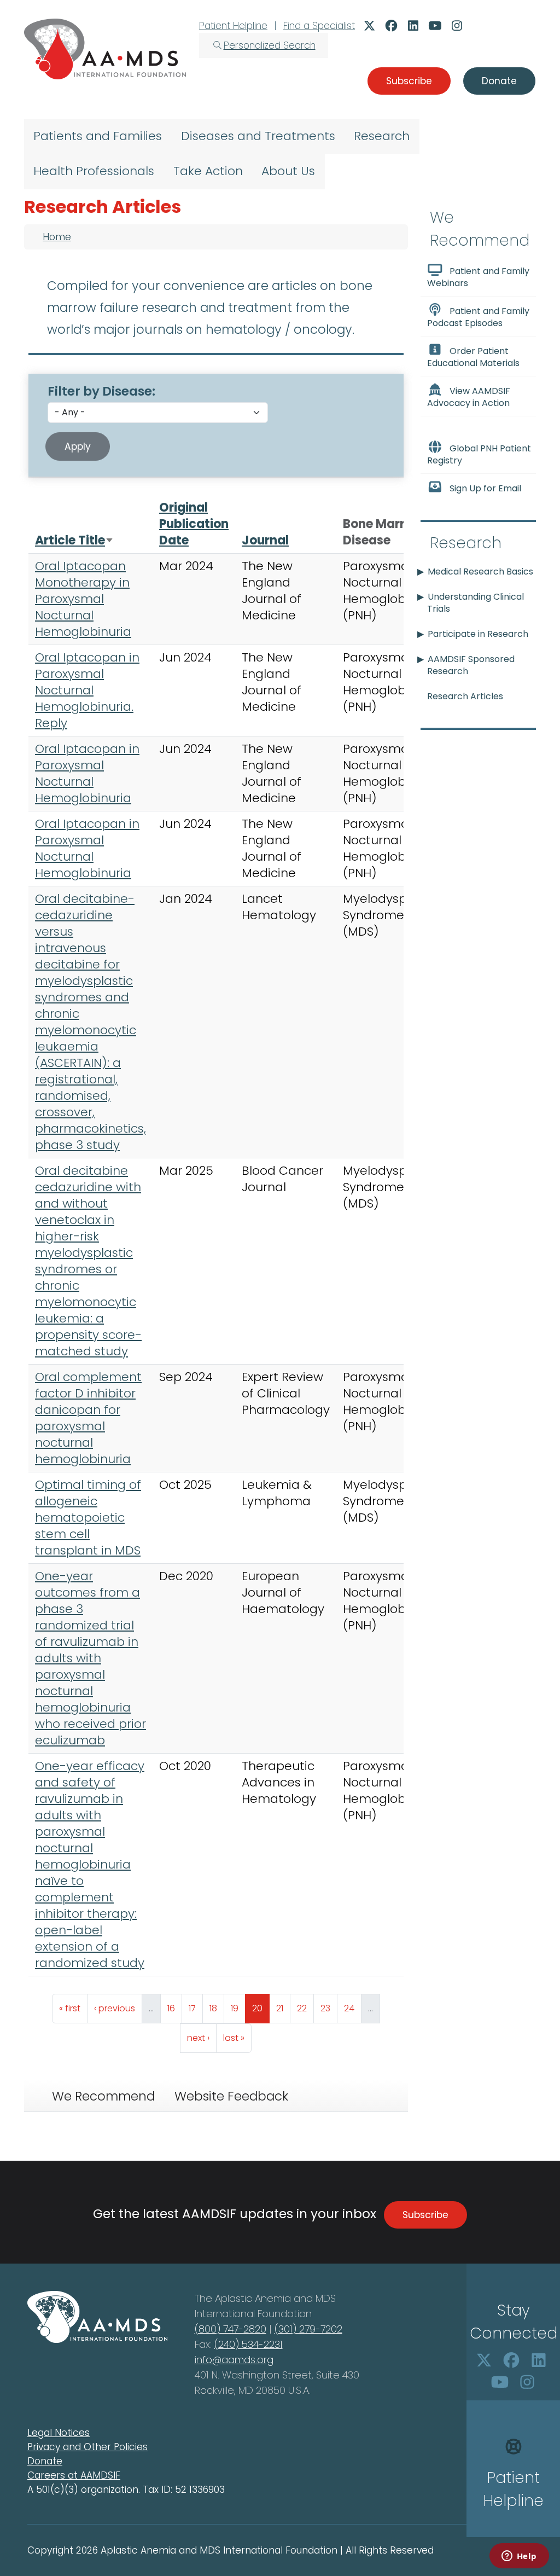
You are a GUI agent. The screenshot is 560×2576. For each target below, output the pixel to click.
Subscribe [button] (409, 81)
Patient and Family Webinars (478, 277)
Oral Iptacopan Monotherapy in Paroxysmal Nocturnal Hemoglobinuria (83, 599)
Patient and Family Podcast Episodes (478, 317)
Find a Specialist (319, 26)
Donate (45, 2461)
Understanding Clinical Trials (476, 603)
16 (174, 2008)
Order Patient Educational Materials (473, 357)
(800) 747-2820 (231, 2329)
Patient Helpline (233, 26)
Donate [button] (499, 81)
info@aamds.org (234, 2360)
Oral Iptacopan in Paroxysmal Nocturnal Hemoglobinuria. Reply (87, 690)
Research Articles (465, 696)
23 (329, 2008)
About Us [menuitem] (288, 171)
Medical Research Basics (480, 572)
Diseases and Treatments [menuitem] (258, 136)
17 (196, 2008)
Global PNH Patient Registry (479, 454)
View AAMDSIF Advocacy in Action (469, 397)
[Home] (105, 49)
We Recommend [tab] (103, 2096)
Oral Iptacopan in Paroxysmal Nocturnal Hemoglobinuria (87, 773)
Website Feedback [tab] (231, 2096)
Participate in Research (478, 634)
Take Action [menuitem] (208, 171)
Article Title (74, 540)
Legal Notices (59, 2433)
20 (261, 2008)
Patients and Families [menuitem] (98, 136)
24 (352, 2008)
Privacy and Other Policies (87, 2447)
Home (57, 237)
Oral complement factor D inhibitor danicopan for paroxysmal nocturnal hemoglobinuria (88, 1418)
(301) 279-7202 (308, 2329)
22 (305, 2008)
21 (283, 2008)
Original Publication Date (194, 524)
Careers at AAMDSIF (74, 2475)
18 (217, 2008)
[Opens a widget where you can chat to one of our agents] (519, 2557)
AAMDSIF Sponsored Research (471, 665)
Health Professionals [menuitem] (94, 171)
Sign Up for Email (485, 488)
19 (238, 2008)
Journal (265, 540)
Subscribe (425, 2215)
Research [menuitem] (382, 136)
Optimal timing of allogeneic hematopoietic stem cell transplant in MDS (88, 1518)
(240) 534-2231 (249, 2344)
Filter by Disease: (101, 391)
